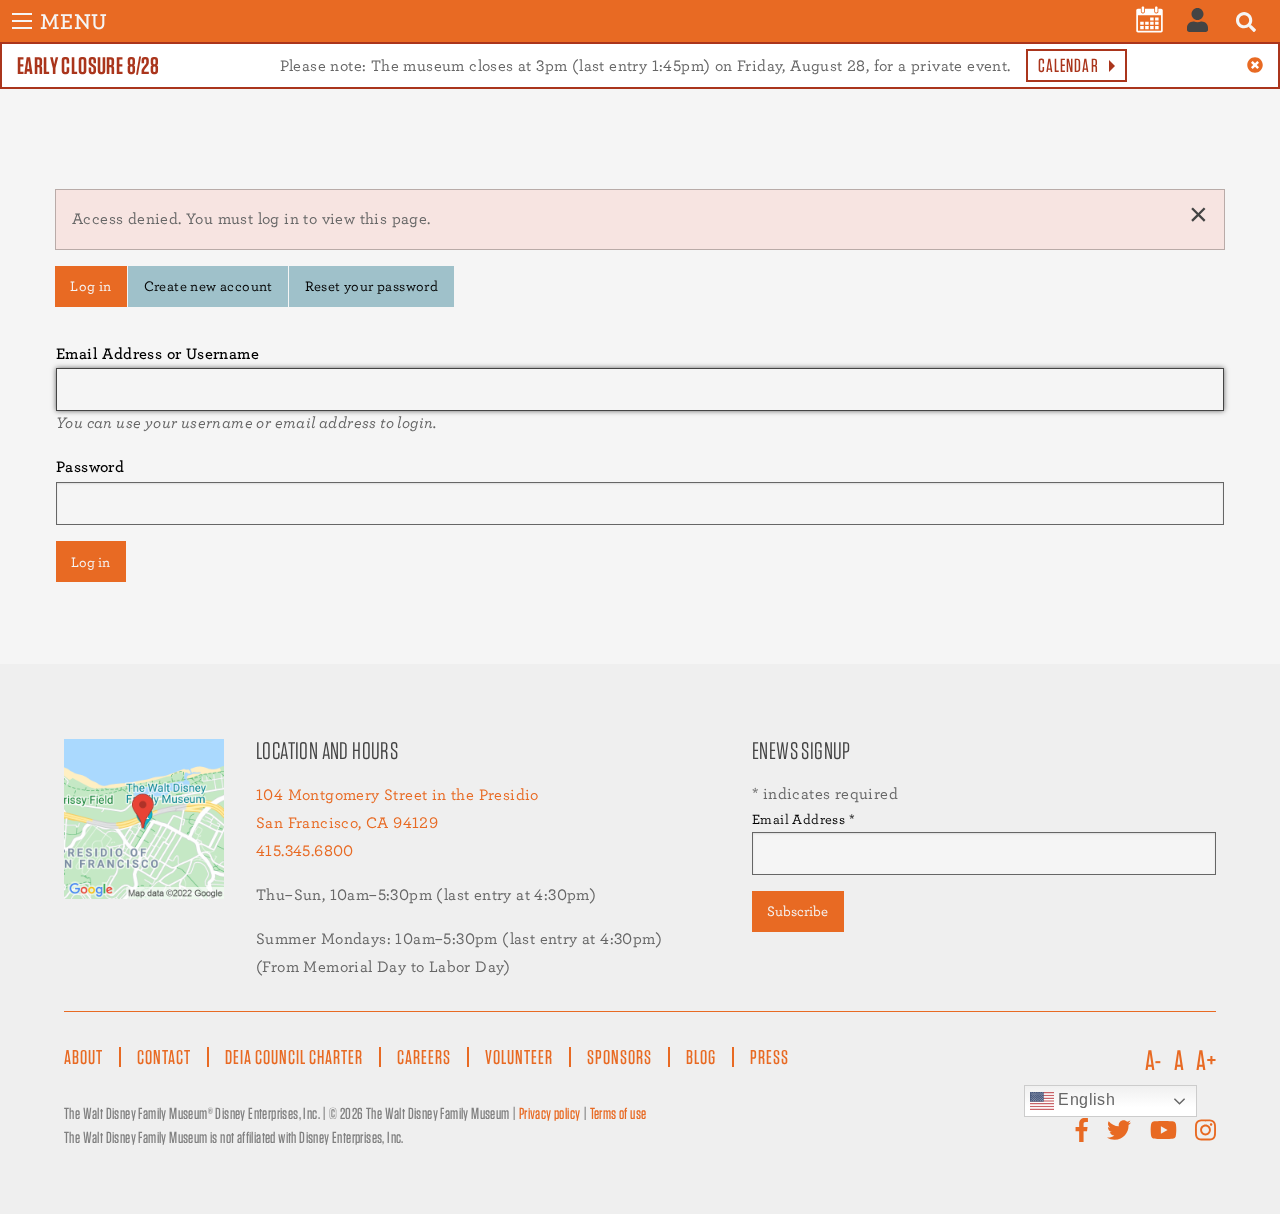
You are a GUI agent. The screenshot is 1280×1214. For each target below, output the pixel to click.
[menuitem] (1149, 20)
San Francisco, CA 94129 (347, 822)
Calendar (1068, 65)
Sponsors (619, 1057)
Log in (90, 285)
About (83, 1057)
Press (769, 1057)
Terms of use (618, 1113)
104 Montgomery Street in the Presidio (397, 794)
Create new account (208, 285)
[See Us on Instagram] (1205, 1130)
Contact (164, 1057)
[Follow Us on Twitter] (1119, 1130)
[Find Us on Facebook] (1082, 1130)
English (1084, 1099)
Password (90, 466)
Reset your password (372, 285)
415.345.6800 (305, 850)
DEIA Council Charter (294, 1057)
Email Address (803, 819)
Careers (424, 1057)
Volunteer (519, 1057)
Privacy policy (550, 1113)
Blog (701, 1057)
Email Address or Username (157, 353)
